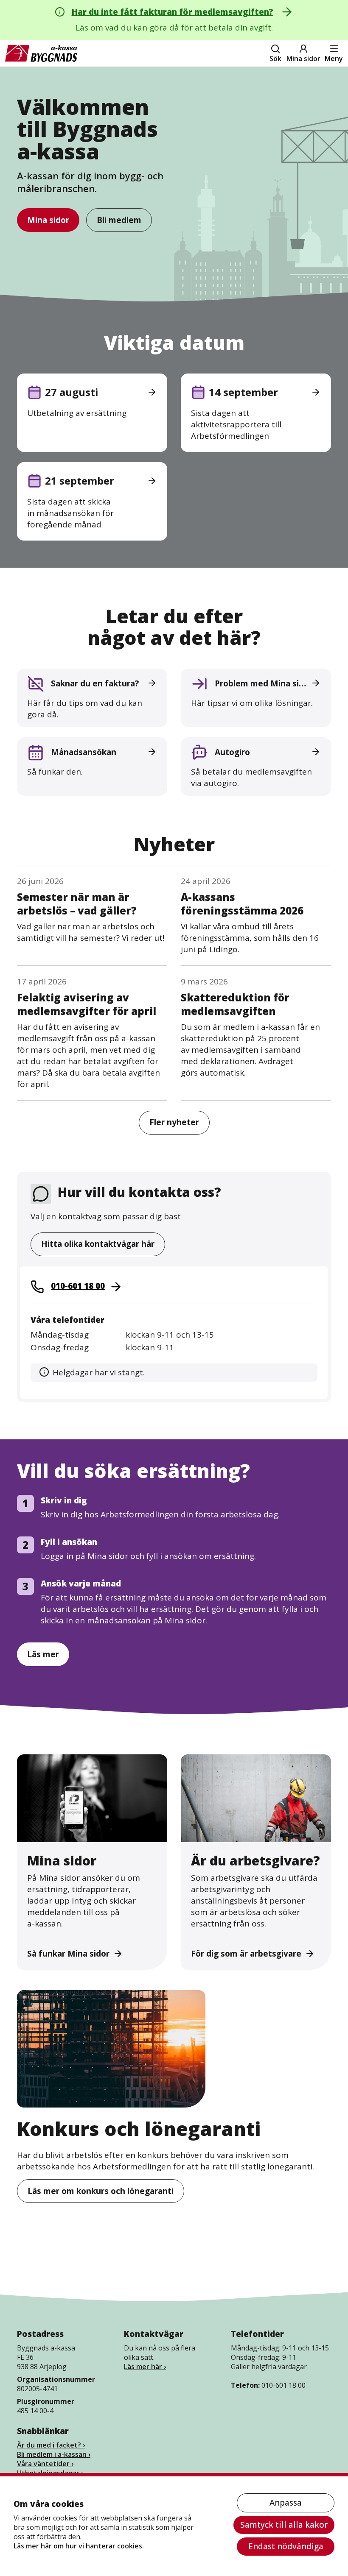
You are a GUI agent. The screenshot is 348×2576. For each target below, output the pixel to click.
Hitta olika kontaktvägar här (98, 1244)
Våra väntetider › (45, 2464)
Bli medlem (119, 220)
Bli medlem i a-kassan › (54, 2454)
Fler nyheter (174, 1122)
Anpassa (286, 2503)
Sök (275, 59)
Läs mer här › (145, 2367)
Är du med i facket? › (51, 2445)
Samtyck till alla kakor (284, 2525)
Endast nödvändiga (286, 2546)
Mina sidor (303, 59)
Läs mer (43, 1654)
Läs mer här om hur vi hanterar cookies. (79, 2546)
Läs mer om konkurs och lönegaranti (101, 2191)
